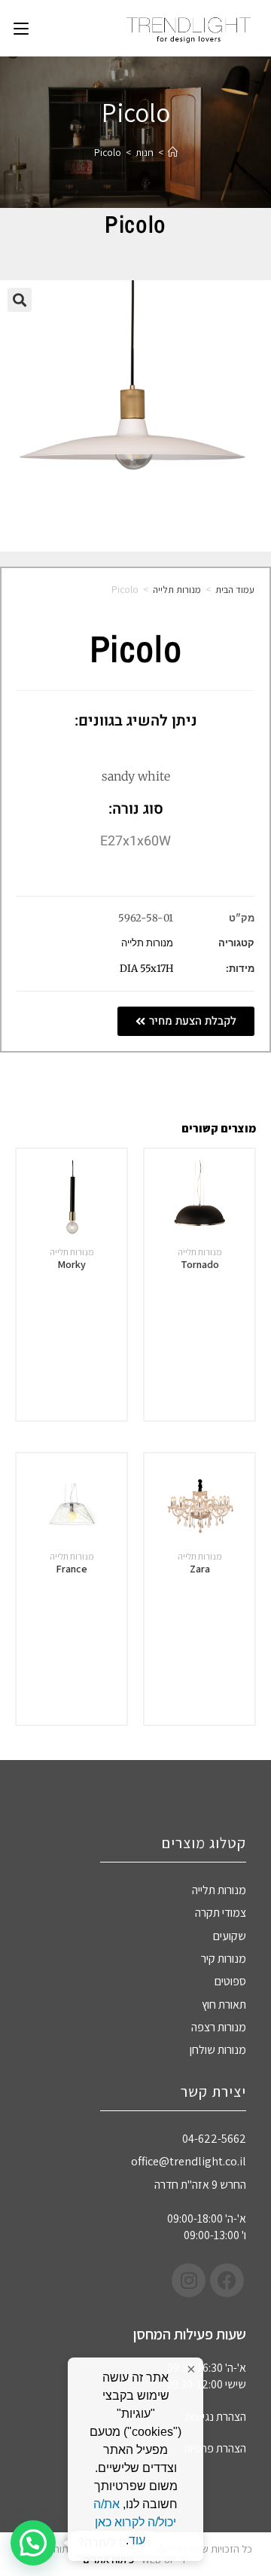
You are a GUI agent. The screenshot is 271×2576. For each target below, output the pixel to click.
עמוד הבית (235, 590)
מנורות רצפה (219, 2027)
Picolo (108, 153)
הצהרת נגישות (216, 2417)
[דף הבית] (173, 153)
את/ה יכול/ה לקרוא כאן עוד (135, 2522)
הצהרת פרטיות (215, 2448)
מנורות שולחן (218, 2050)
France (72, 1569)
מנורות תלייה (177, 590)
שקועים (230, 1936)
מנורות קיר (224, 1959)
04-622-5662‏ (214, 2139)
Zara (200, 1569)
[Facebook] (227, 2280)
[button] (20, 300)
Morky (72, 1264)
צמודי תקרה (221, 1913)
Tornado (200, 1264)
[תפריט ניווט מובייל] (21, 28)
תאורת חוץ (224, 2005)
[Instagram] (189, 2280)
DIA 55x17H (146, 969)
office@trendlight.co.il (189, 2161)
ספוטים (230, 1981)
